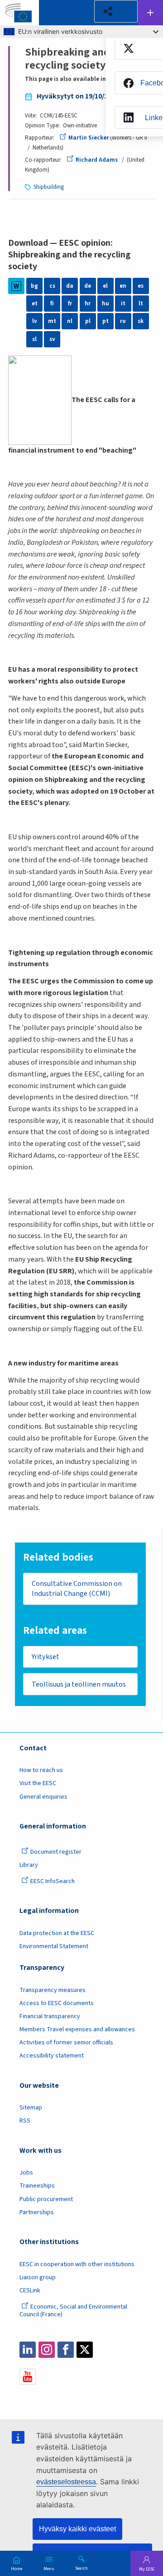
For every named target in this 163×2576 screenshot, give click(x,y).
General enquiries (43, 1797)
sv (52, 339)
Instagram (47, 2350)
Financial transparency (50, 2016)
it (123, 304)
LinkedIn (28, 2350)
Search (81, 2568)
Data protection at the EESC (57, 1933)
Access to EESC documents (57, 2003)
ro (123, 321)
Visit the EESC (38, 1783)
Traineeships (37, 2186)
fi (52, 304)
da (70, 286)
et (35, 304)
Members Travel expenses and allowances (77, 2029)
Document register (56, 1852)
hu (105, 304)
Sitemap (31, 2108)
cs (52, 286)
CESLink (30, 2291)
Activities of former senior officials (66, 2043)
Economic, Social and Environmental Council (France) (73, 2311)
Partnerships (37, 2212)
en (123, 286)
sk (141, 321)
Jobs (26, 2173)
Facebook (66, 2350)
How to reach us (41, 1770)
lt (141, 304)
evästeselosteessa (66, 2482)
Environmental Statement (54, 1946)
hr (88, 304)
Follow (150, 13)
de (88, 286)
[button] (116, 11)
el (105, 286)
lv (35, 321)
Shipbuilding (49, 187)
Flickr (123, 2350)
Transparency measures (53, 1990)
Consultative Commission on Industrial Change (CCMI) (77, 1589)
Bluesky (104, 2350)
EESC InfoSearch (53, 1881)
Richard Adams (97, 160)
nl (70, 321)
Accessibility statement (52, 2056)
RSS (25, 2121)
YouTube (28, 2377)
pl (88, 321)
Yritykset (46, 1657)
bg (34, 286)
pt (105, 321)
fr (70, 304)
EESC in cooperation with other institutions (77, 2264)
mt (52, 321)
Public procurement (46, 2199)
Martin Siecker (89, 138)
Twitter (85, 2350)
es (141, 286)
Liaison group (38, 2277)
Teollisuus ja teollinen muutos (79, 1684)
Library (29, 1865)
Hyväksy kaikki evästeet (77, 2529)
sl (34, 339)
